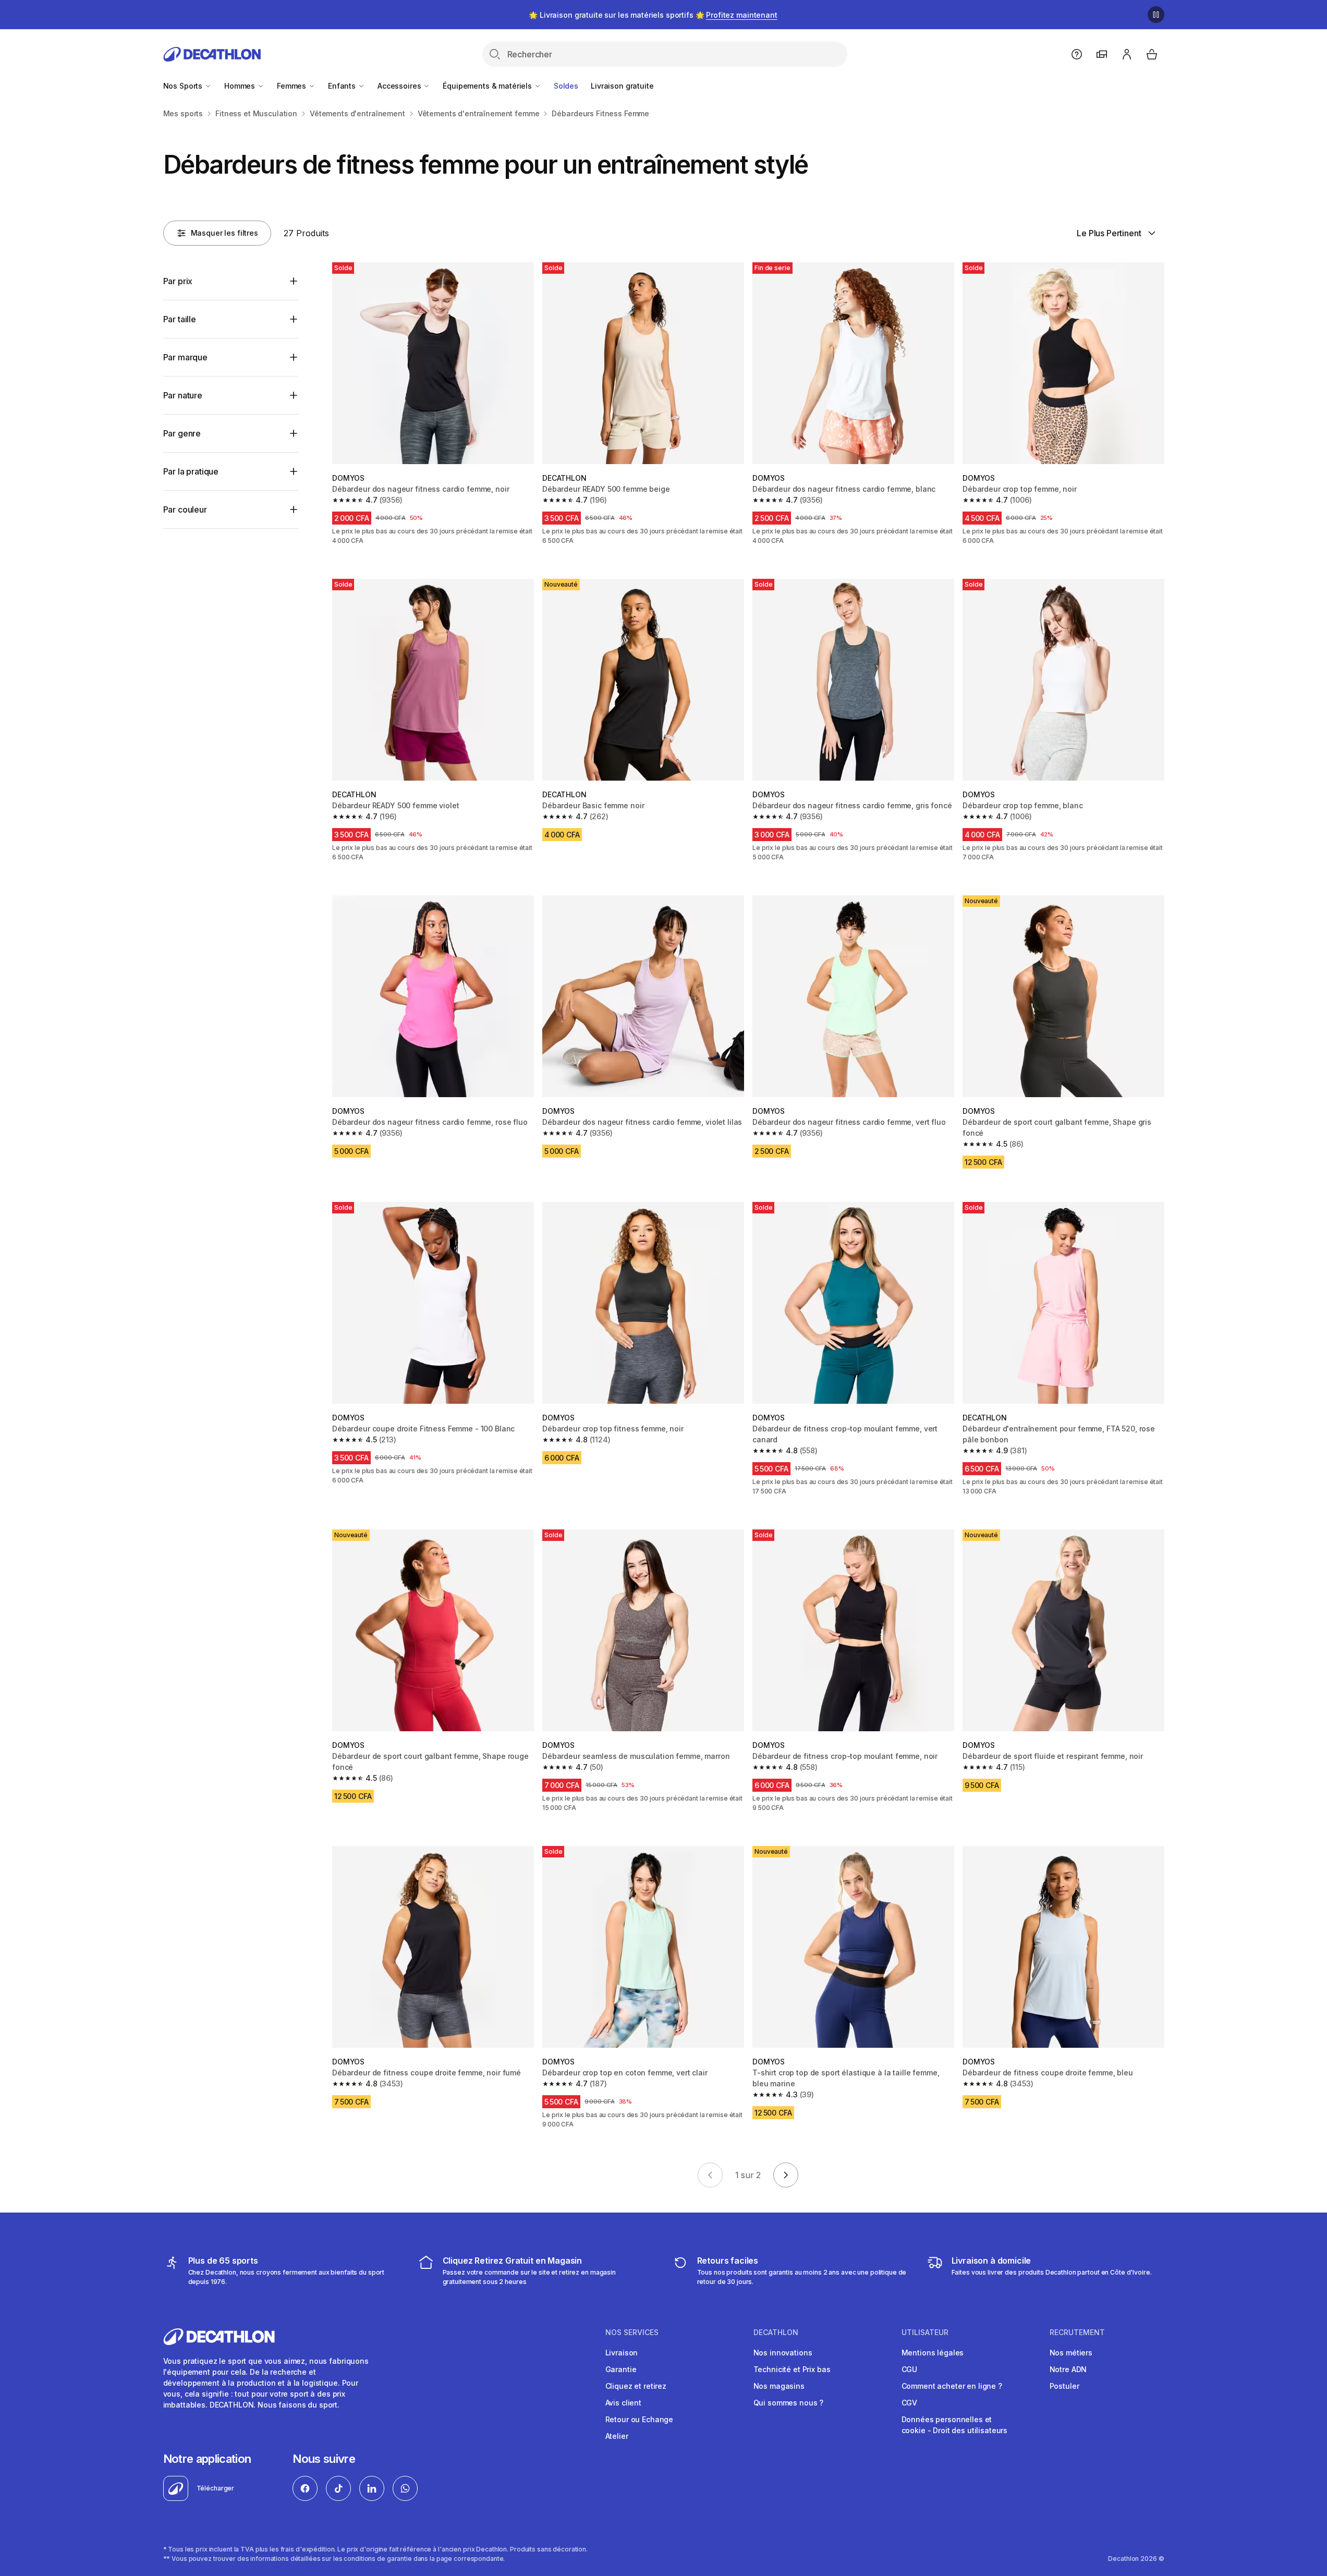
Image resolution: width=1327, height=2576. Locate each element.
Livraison (622, 2353)
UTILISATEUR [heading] (925, 2332)
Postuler (1064, 2386)
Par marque (185, 357)
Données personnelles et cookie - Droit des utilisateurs (955, 2425)
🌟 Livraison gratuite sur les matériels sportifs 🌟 (653, 15)
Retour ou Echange (640, 2419)
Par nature (183, 395)
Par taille (180, 319)
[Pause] (1156, 15)
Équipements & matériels (488, 86)
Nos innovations (783, 2353)
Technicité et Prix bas (792, 2369)
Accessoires (400, 86)
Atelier (617, 2436)
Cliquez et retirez (636, 2386)
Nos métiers (1071, 2353)
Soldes (566, 86)
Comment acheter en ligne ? (952, 2386)
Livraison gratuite (622, 86)
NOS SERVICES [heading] (632, 2332)
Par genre (182, 433)
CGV (910, 2403)
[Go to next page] (786, 2175)
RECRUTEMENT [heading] (1077, 2332)
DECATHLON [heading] (776, 2332)
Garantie (621, 2369)
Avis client (623, 2403)
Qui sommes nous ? (789, 2403)
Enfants (343, 86)
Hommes (241, 86)
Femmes (293, 86)
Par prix (178, 281)
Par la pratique (191, 471)
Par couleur (185, 509)
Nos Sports (184, 86)
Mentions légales (933, 2353)
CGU (910, 2369)
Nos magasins (779, 2386)
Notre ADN (1068, 2369)
